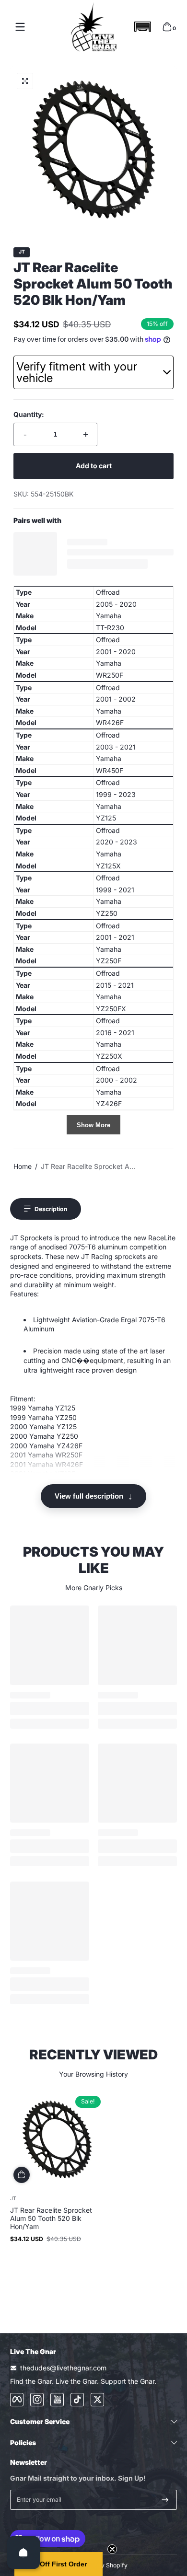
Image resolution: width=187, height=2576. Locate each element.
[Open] (23, 2553)
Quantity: (29, 414)
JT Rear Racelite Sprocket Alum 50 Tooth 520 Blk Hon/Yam (51, 2218)
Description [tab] (51, 1209)
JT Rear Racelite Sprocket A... (88, 1166)
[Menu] (20, 27)
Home (23, 1166)
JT (22, 252)
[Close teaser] (112, 2549)
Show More (93, 1125)
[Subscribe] (165, 2500)
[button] (142, 27)
